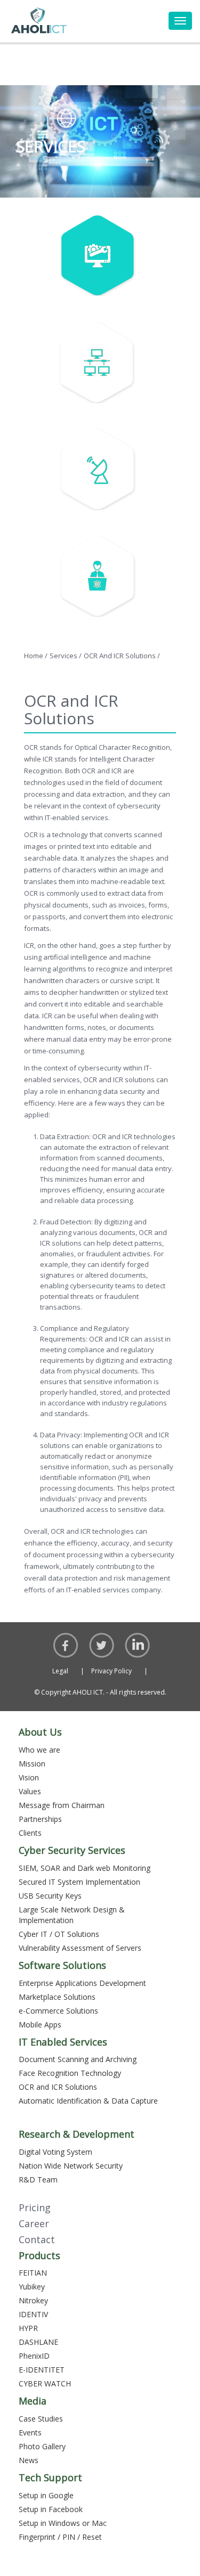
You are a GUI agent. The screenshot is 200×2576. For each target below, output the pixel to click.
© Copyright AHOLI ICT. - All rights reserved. (100, 1692)
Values (30, 1791)
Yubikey (32, 2287)
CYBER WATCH (45, 2383)
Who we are (39, 1750)
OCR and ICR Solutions (122, 656)
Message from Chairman (62, 1805)
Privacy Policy (119, 1671)
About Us (40, 1732)
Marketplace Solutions (57, 1997)
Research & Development (77, 2134)
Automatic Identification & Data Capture (88, 2101)
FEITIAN (33, 2273)
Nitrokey (33, 2300)
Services (66, 656)
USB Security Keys (50, 1896)
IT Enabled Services (63, 2042)
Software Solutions (62, 1965)
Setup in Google (46, 2495)
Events (30, 2432)
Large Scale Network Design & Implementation (72, 1915)
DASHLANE (38, 2342)
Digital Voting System (55, 2152)
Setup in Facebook (51, 2509)
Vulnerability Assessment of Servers (80, 1948)
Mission (32, 1764)
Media (33, 2401)
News (29, 2460)
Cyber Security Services (72, 1850)
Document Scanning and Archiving (78, 2059)
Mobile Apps (40, 2025)
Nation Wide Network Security (71, 2166)
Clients (30, 1833)
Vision (29, 1777)
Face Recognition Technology (70, 2073)
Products (39, 2255)
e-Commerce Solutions (58, 2011)
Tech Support (50, 2477)
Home (36, 656)
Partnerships (40, 1819)
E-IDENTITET (42, 2370)
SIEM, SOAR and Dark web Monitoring (85, 1868)
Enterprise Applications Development (82, 1983)
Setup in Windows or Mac (63, 2523)
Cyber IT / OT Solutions (59, 1934)
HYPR (28, 2328)
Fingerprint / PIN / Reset (60, 2537)
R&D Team (38, 2180)
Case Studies (41, 2419)
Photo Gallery (42, 2446)
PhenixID (34, 2356)
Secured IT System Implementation (79, 1882)
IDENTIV (33, 2314)
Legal (68, 1671)
